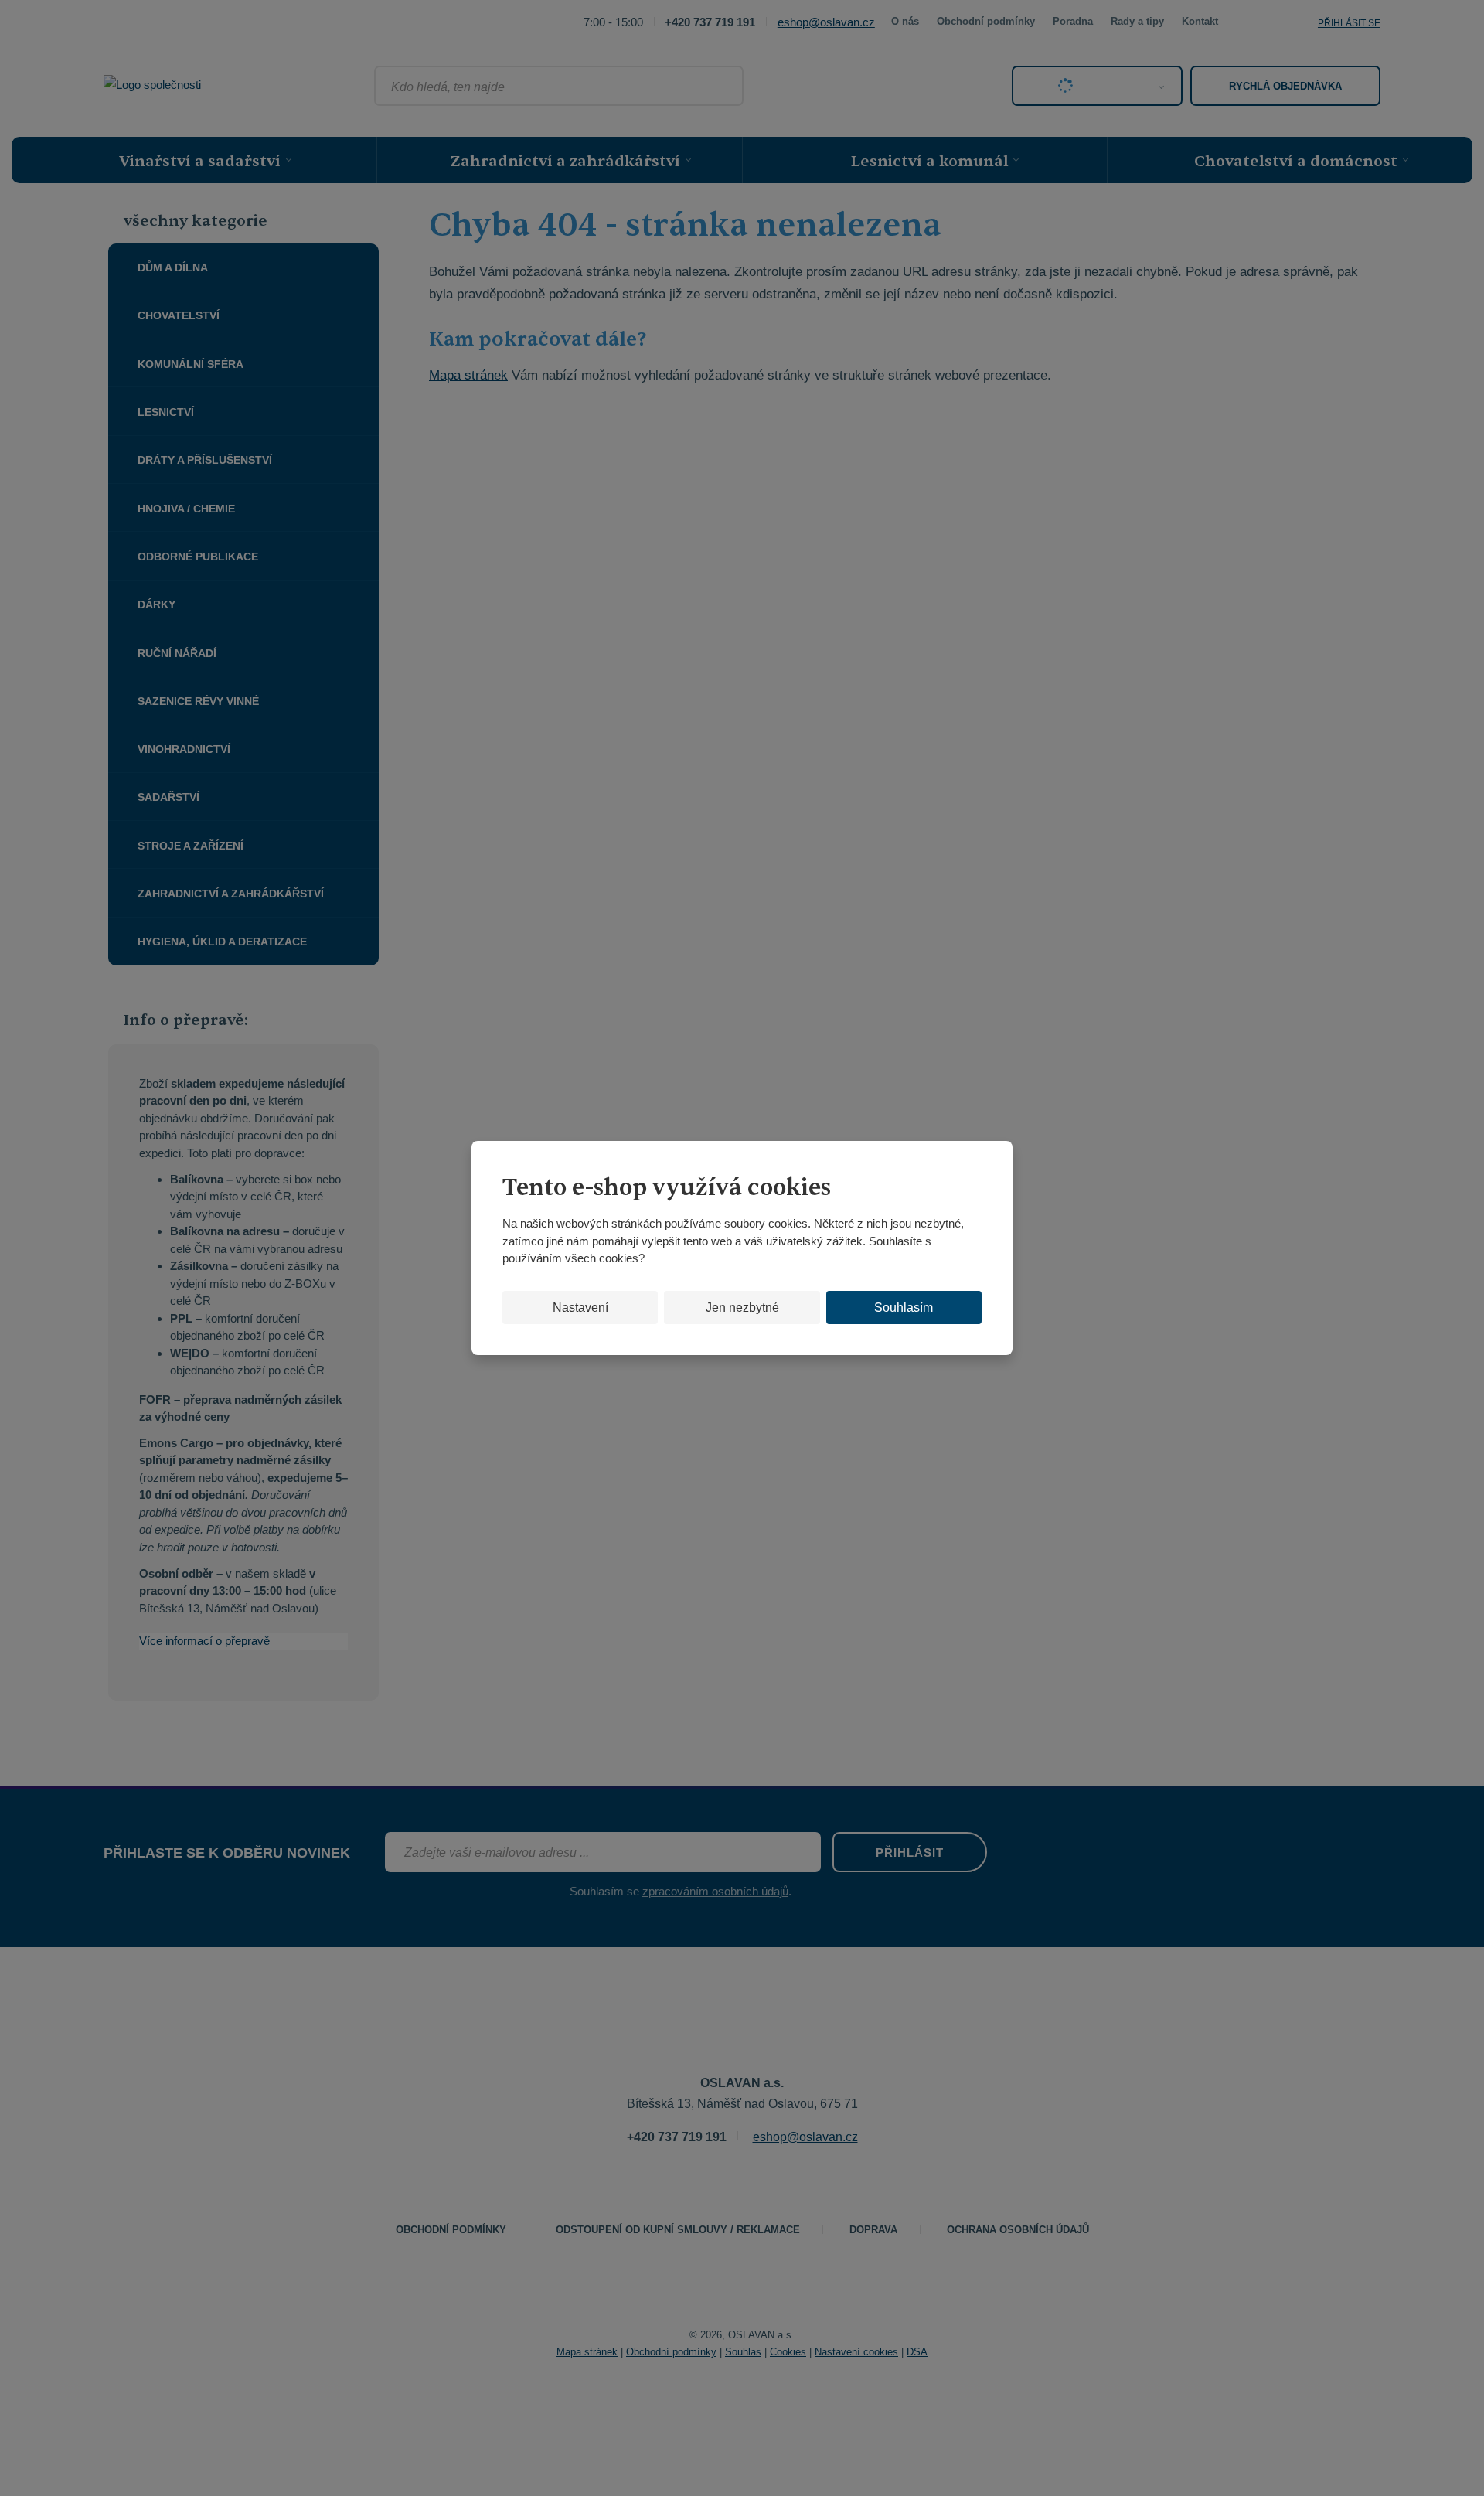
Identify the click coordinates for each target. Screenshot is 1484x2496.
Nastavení (580, 1308)
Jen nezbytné (742, 1308)
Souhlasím (904, 1308)
